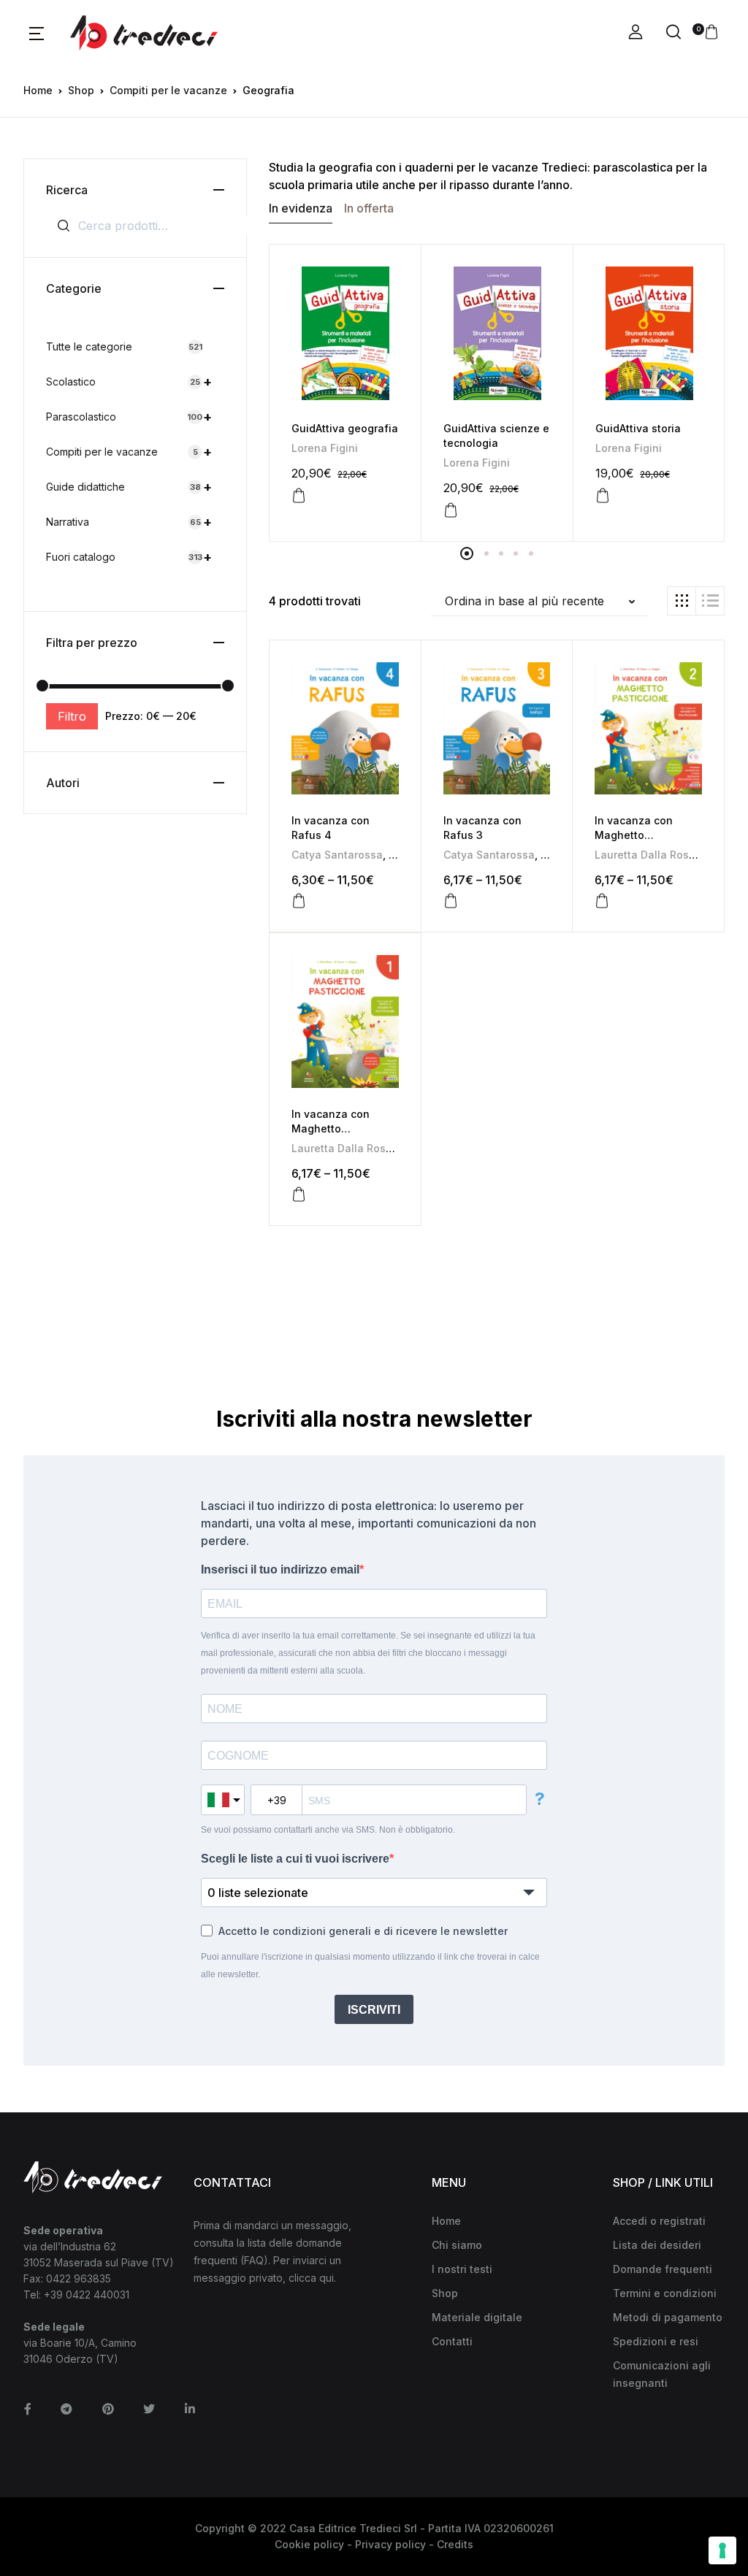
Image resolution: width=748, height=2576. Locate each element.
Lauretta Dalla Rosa (645, 855)
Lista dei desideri (657, 2245)
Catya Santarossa (337, 855)
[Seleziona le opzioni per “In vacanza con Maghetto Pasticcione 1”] (299, 1195)
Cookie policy (309, 2544)
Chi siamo (457, 2245)
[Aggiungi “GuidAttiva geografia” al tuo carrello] (299, 496)
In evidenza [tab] (301, 208)
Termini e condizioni (665, 2293)
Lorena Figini (325, 448)
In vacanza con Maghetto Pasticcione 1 (331, 1128)
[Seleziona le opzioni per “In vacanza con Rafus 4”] (299, 901)
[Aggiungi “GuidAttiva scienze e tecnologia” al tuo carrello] (451, 510)
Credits (455, 2544)
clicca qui (311, 2278)
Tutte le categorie (124, 346)
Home (38, 90)
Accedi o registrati (659, 2221)
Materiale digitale (477, 2317)
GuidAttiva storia (638, 428)
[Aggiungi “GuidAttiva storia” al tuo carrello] (603, 496)
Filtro (72, 716)
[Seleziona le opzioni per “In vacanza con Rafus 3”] (451, 901)
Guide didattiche (129, 487)
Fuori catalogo (129, 557)
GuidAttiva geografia (345, 428)
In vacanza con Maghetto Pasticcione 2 (634, 835)
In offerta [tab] (369, 208)
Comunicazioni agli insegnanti (662, 2374)
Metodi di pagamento (668, 2317)
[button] (37, 33)
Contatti (452, 2341)
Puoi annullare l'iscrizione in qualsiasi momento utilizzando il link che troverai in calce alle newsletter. (370, 1966)
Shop (81, 90)
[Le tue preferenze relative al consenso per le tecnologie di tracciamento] (722, 2550)
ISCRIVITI (374, 2010)
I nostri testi (462, 2269)
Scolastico (129, 382)
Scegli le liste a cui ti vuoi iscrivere (295, 1859)
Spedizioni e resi (656, 2341)
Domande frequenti (663, 2269)
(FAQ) (254, 2260)
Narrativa (129, 522)
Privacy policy (390, 2544)
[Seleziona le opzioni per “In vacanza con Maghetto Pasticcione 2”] (602, 901)
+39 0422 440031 (87, 2295)
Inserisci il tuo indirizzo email (280, 1569)
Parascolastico (129, 417)
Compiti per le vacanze (168, 90)
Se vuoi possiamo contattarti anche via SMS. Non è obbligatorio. (328, 1830)
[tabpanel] (346, 393)
